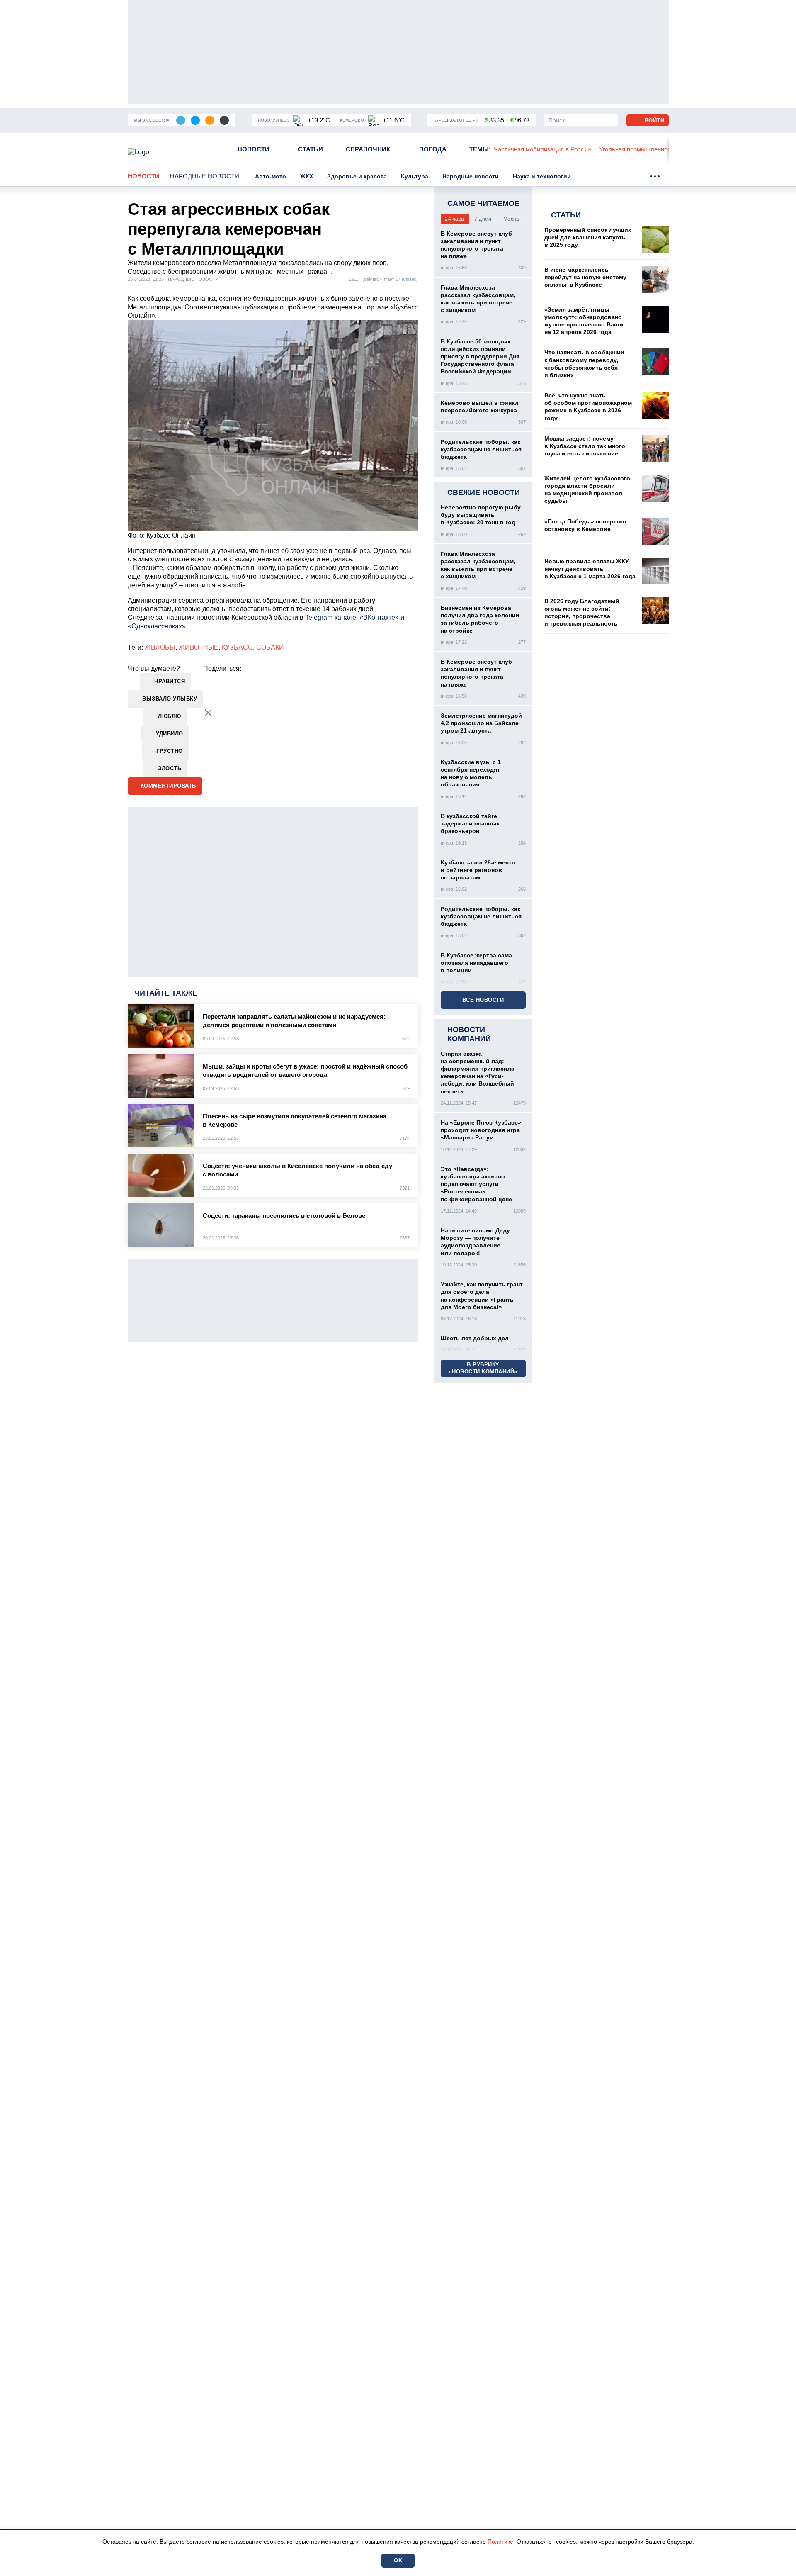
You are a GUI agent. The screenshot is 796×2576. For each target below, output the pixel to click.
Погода (433, 149)
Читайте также (166, 993)
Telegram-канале (331, 617)
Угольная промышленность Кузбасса (576, 149)
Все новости (483, 1000)
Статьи (311, 149)
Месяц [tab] (512, 219)
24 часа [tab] (455, 219)
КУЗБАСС (237, 647)
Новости (254, 149)
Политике (500, 2542)
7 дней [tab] (483, 219)
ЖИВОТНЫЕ (199, 647)
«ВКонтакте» (379, 617)
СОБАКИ (270, 647)
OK (398, 2560)
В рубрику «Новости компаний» (483, 1368)
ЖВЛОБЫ (160, 647)
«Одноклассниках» (157, 626)
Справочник (368, 149)
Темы (480, 149)
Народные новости (205, 176)
